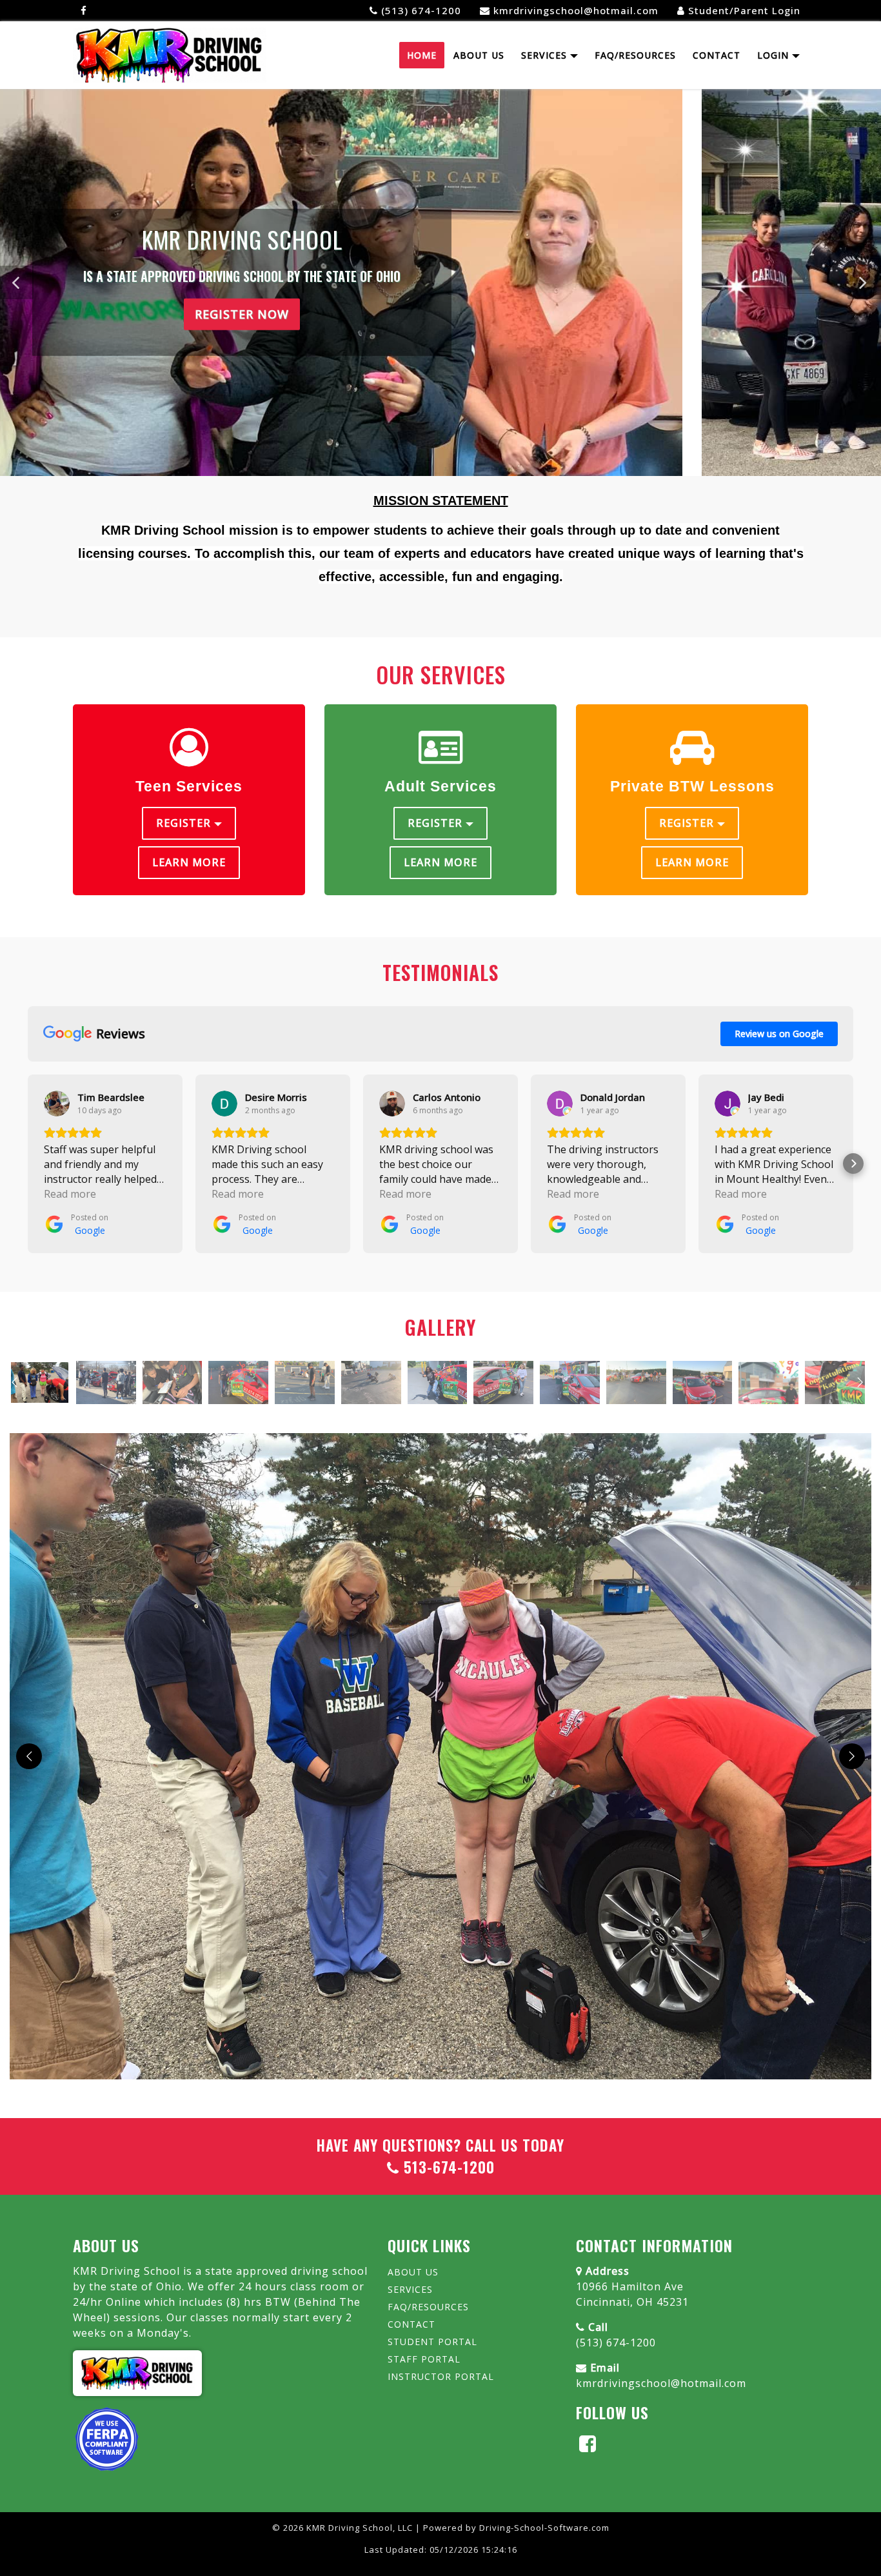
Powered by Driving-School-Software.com (516, 2528)
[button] (864, 282)
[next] (852, 1756)
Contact (717, 55)
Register (185, 823)
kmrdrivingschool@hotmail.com (661, 2383)
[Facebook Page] (84, 11)
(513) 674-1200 (616, 2343)
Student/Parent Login (743, 10)
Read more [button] (70, 1194)
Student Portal (432, 2342)
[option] (40, 1382)
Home (422, 55)
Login (775, 55)
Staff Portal (424, 2359)
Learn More (189, 862)
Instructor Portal (441, 2376)
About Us (479, 55)
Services (546, 55)
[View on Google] (57, 1104)
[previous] (29, 1756)
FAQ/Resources (635, 55)
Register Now (440, 301)
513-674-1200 (447, 2167)
